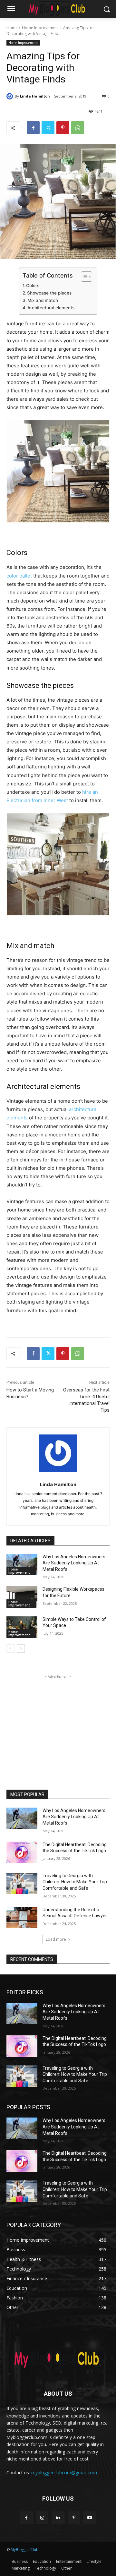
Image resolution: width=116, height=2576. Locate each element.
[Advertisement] (58, 1720)
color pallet (19, 576)
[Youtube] (90, 2518)
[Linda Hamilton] (11, 96)
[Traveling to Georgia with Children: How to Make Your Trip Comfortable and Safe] (22, 1883)
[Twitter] (48, 128)
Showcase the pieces (49, 293)
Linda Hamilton (35, 96)
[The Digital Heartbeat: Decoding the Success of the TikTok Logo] (22, 1852)
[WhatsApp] (78, 128)
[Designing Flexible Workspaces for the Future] (22, 1597)
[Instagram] (42, 2518)
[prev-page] (10, 1648)
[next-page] (21, 1648)
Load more (56, 1939)
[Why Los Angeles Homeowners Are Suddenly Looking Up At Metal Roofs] (22, 1565)
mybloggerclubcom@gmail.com (64, 2473)
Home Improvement (40, 28)
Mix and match (43, 300)
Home (12, 28)
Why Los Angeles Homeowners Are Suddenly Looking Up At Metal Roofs (74, 1563)
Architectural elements (51, 308)
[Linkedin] (58, 2518)
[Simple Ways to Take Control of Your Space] (22, 1627)
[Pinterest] (63, 128)
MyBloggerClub (25, 2550)
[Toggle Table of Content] (83, 277)
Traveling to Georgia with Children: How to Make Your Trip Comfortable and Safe (75, 1882)
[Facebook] (33, 128)
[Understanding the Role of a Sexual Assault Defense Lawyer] (22, 1917)
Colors (33, 286)
